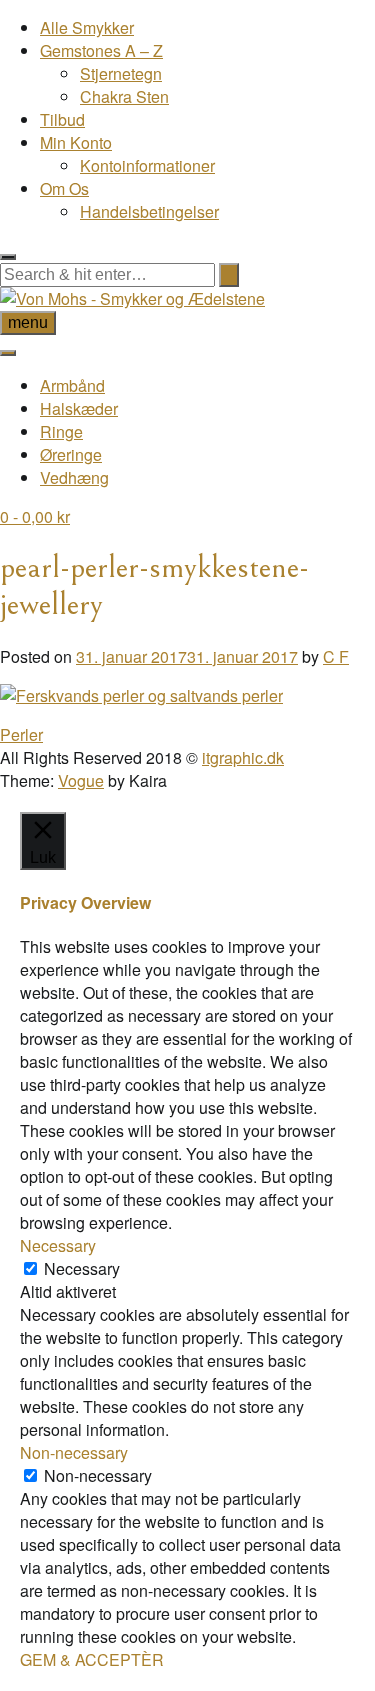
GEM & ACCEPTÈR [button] (92, 1659)
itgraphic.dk (243, 757)
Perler (21, 734)
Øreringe (71, 454)
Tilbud (62, 119)
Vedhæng (74, 477)
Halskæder (79, 408)
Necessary (82, 1268)
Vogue (81, 780)
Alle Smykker (87, 27)
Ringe (61, 431)
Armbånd (72, 385)
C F (336, 656)
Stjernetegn (121, 73)
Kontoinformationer (147, 165)
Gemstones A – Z (101, 50)
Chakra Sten (124, 96)
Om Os (64, 188)
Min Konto (76, 142)
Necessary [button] (58, 1245)
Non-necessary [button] (74, 1452)
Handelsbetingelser (149, 211)
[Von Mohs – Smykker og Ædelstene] (132, 298)
